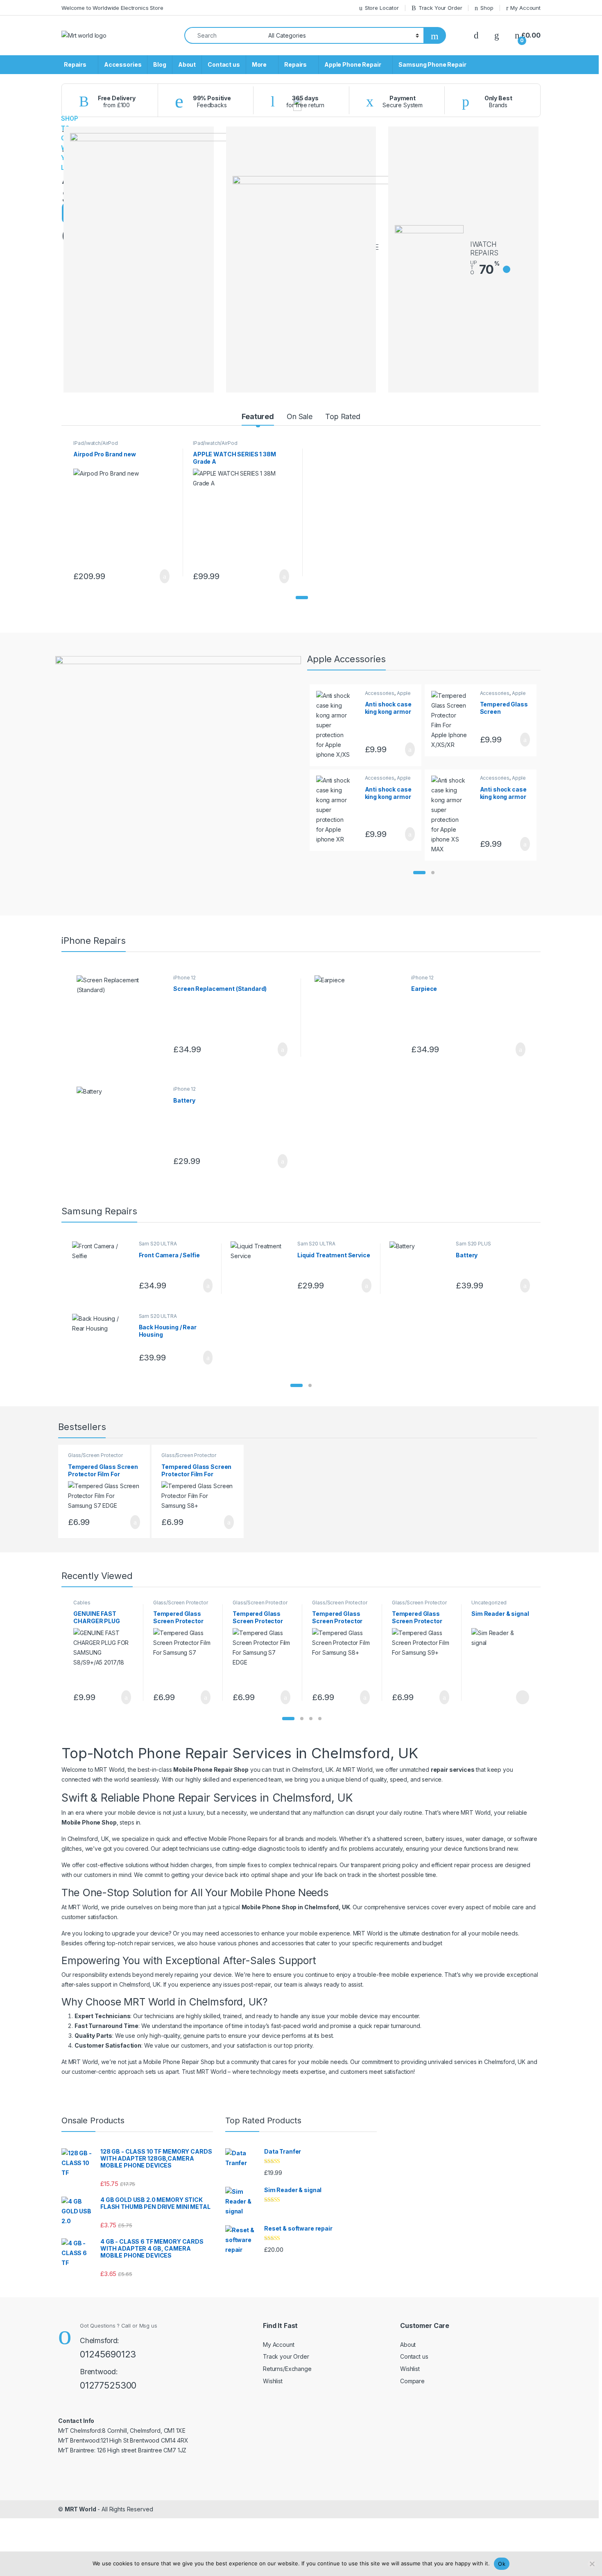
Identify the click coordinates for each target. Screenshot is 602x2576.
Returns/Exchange (287, 2369)
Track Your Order (440, 8)
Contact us (224, 64)
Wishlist (273, 2381)
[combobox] (224, 35)
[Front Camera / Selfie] (102, 1269)
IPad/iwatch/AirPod (95, 443)
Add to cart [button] (164, 576)
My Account (525, 8)
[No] (592, 2564)
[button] (302, 598)
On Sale (300, 416)
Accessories (123, 64)
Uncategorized (489, 1603)
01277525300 (108, 2385)
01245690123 (108, 2354)
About (187, 64)
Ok (502, 2564)
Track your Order (286, 2356)
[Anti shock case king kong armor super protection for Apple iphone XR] (337, 810)
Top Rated (343, 416)
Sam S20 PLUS (473, 1244)
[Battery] (122, 1129)
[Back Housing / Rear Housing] (102, 1341)
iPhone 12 (184, 978)
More (259, 64)
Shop (487, 8)
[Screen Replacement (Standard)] (122, 1018)
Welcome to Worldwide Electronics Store (112, 8)
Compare (412, 2381)
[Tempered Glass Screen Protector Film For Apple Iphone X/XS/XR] (453, 720)
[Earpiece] (360, 1018)
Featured (258, 416)
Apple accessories (388, 696)
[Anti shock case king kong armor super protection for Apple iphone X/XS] (337, 725)
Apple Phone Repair (353, 64)
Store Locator (382, 8)
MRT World (80, 2509)
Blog (160, 64)
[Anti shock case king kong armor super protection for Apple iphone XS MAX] (453, 815)
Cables (82, 1603)
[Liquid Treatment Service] (261, 1269)
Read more (522, 1697)
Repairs (75, 64)
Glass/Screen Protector (95, 1455)
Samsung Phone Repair (432, 64)
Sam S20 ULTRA (158, 1244)
